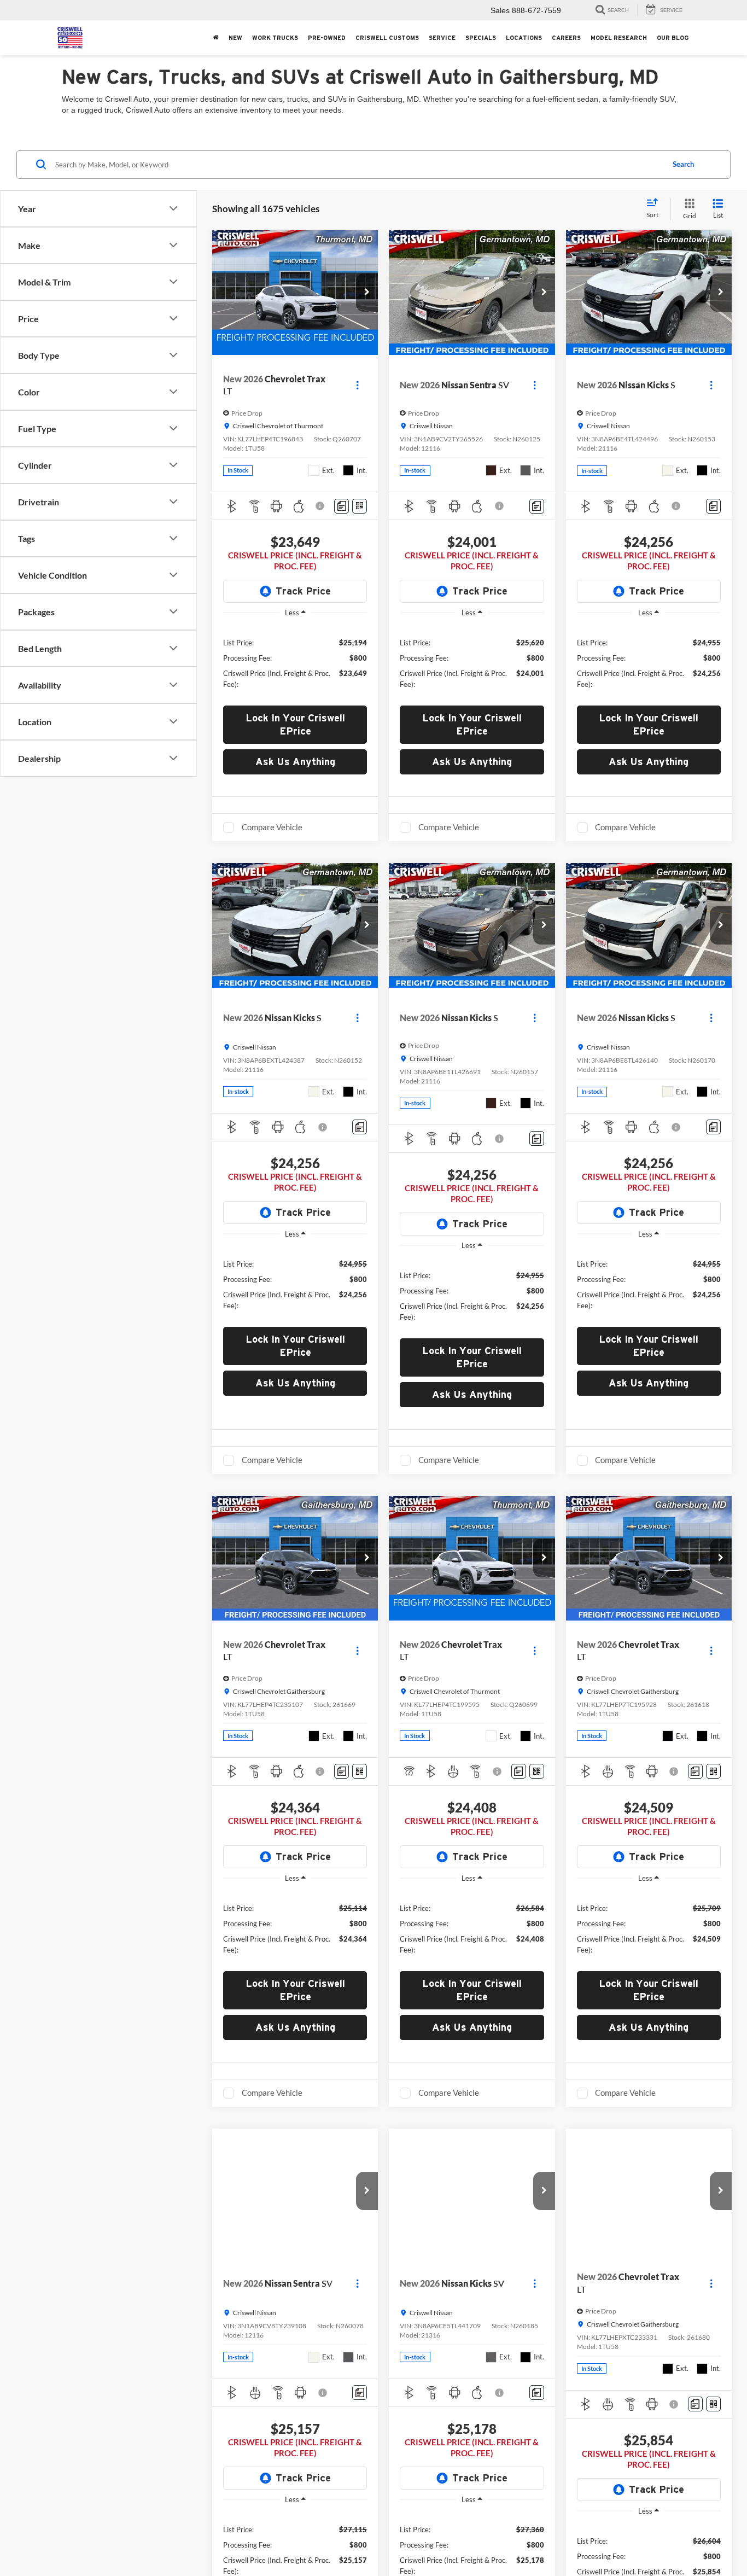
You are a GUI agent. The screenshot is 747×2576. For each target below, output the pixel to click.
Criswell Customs (387, 38)
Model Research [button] (619, 38)
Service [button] (442, 38)
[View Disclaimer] (321, 506)
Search (683, 164)
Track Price (303, 591)
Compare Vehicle (272, 827)
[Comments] (342, 506)
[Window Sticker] (360, 506)
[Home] (216, 38)
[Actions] (357, 385)
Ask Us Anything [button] (295, 762)
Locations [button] (524, 38)
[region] (295, 663)
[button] (367, 293)
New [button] (235, 38)
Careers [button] (566, 38)
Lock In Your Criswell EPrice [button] (295, 724)
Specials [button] (481, 38)
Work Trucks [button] (275, 38)
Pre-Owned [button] (327, 38)
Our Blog (673, 38)
